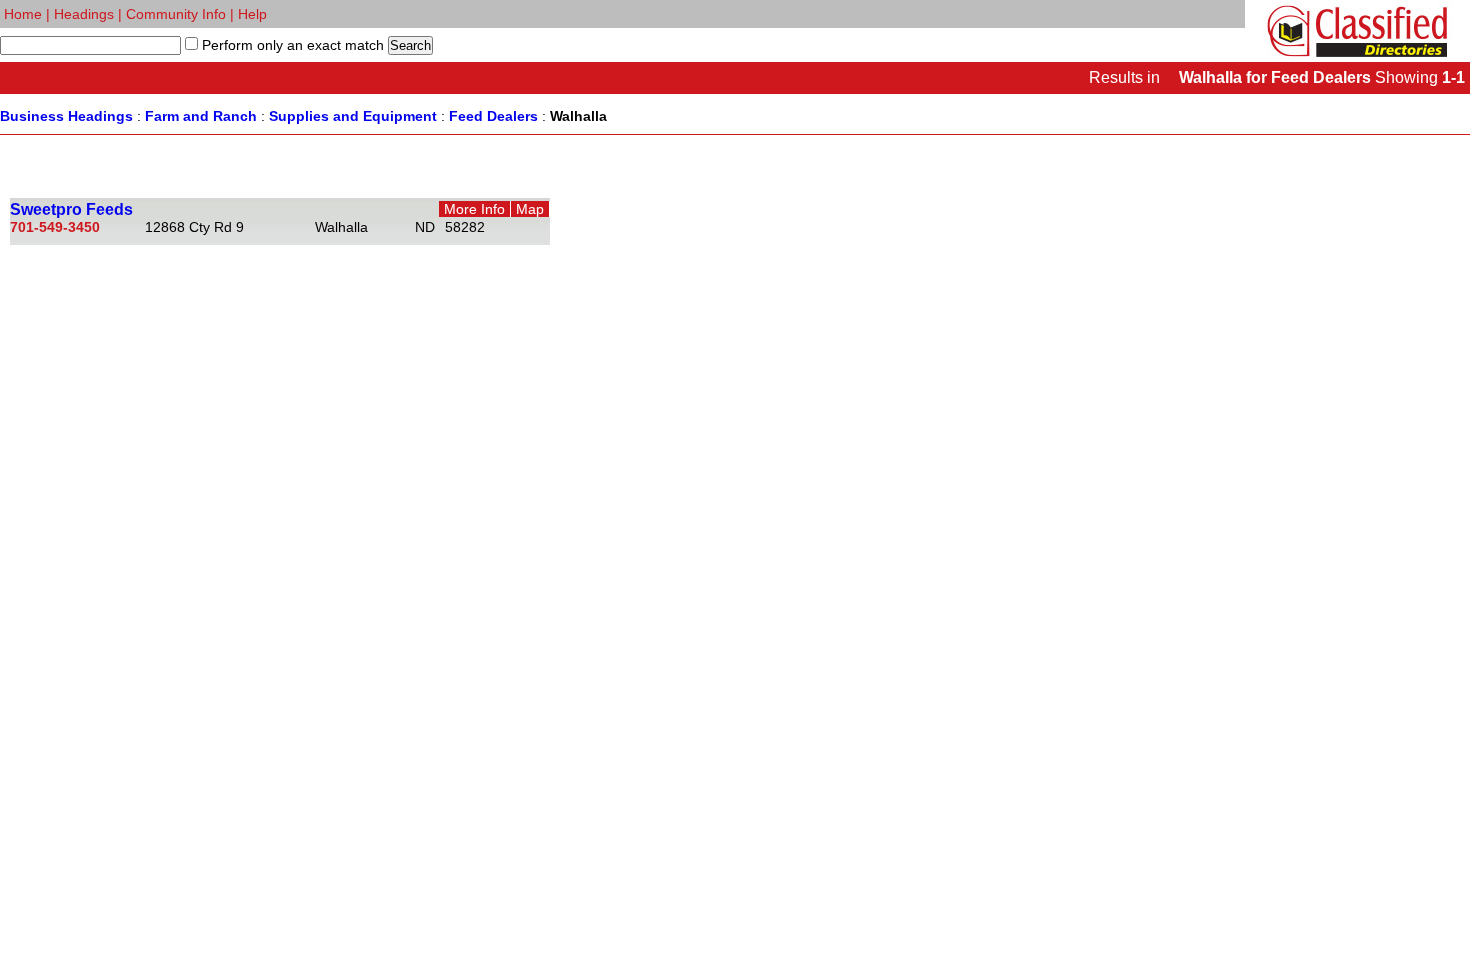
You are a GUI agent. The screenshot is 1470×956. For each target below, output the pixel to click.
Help (252, 14)
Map (530, 209)
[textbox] (90, 45)
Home (23, 14)
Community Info (176, 14)
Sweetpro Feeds (71, 209)
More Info (474, 209)
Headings (84, 14)
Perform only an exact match (291, 45)
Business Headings (66, 116)
